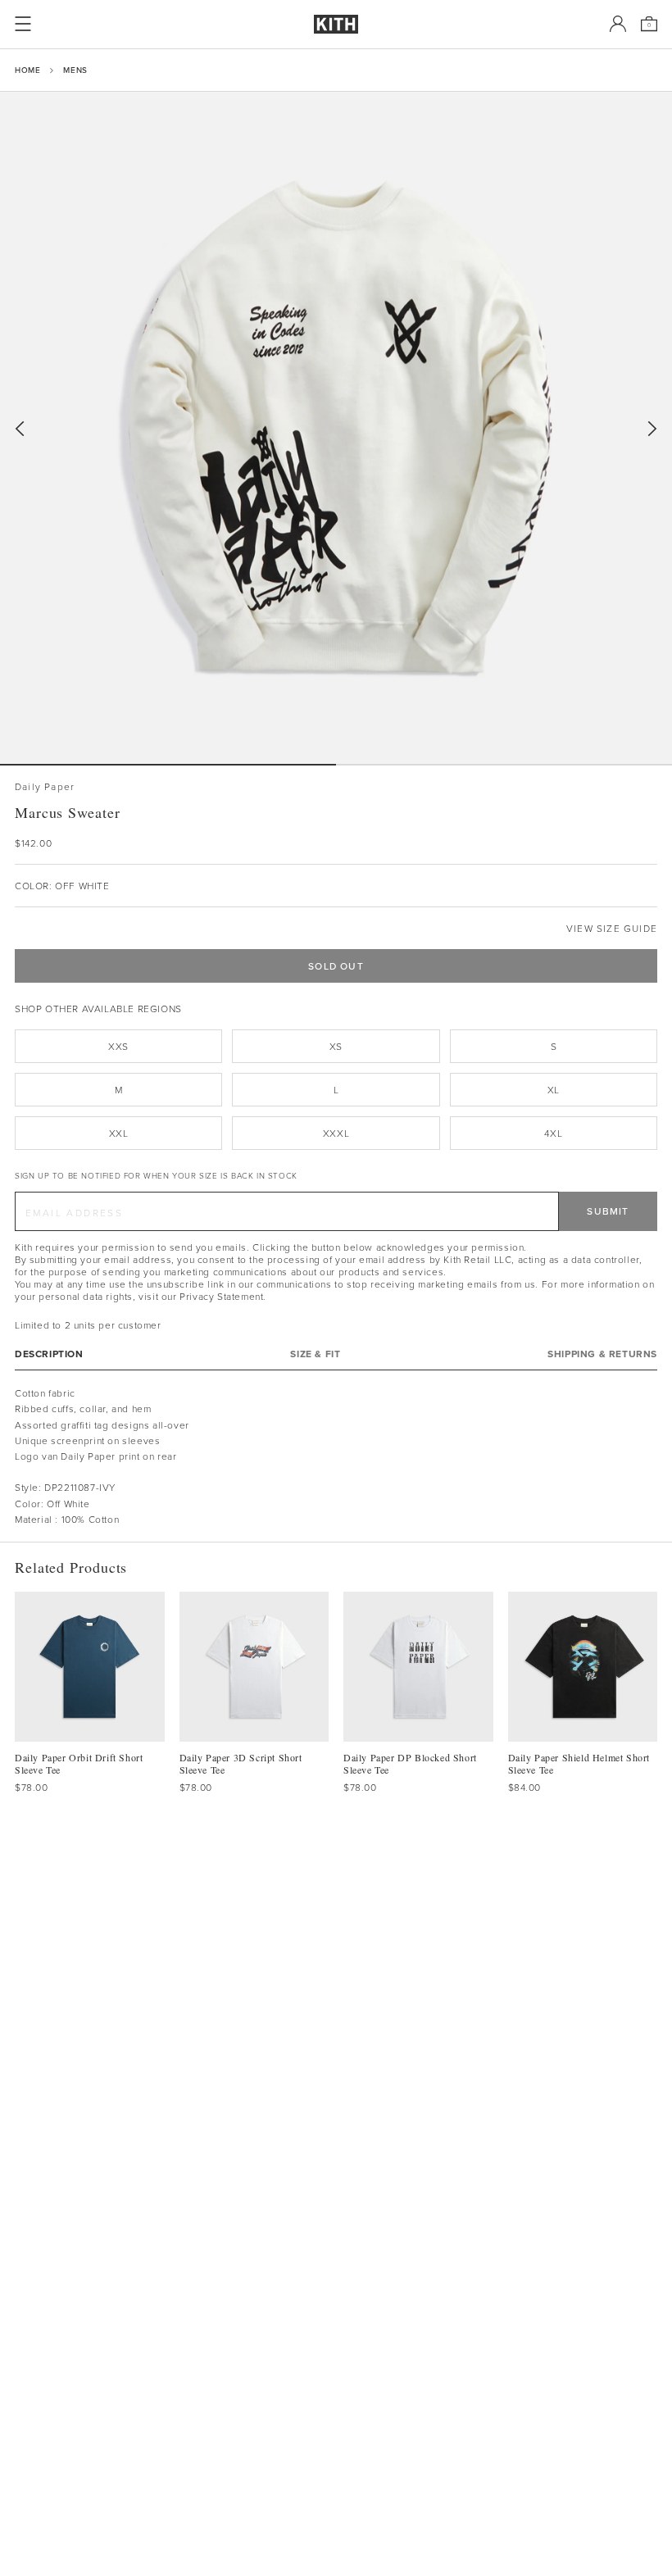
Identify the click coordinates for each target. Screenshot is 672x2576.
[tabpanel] (336, 1456)
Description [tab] (49, 1354)
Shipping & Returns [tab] (602, 1354)
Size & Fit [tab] (315, 1354)
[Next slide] (652, 429)
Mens (75, 70)
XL (554, 1090)
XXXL (336, 1133)
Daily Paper (45, 786)
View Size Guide (612, 928)
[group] (336, 428)
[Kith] (336, 24)
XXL (119, 1133)
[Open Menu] (23, 24)
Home (27, 70)
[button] (504, 765)
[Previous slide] (20, 429)
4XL (553, 1133)
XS (336, 1046)
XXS (118, 1046)
